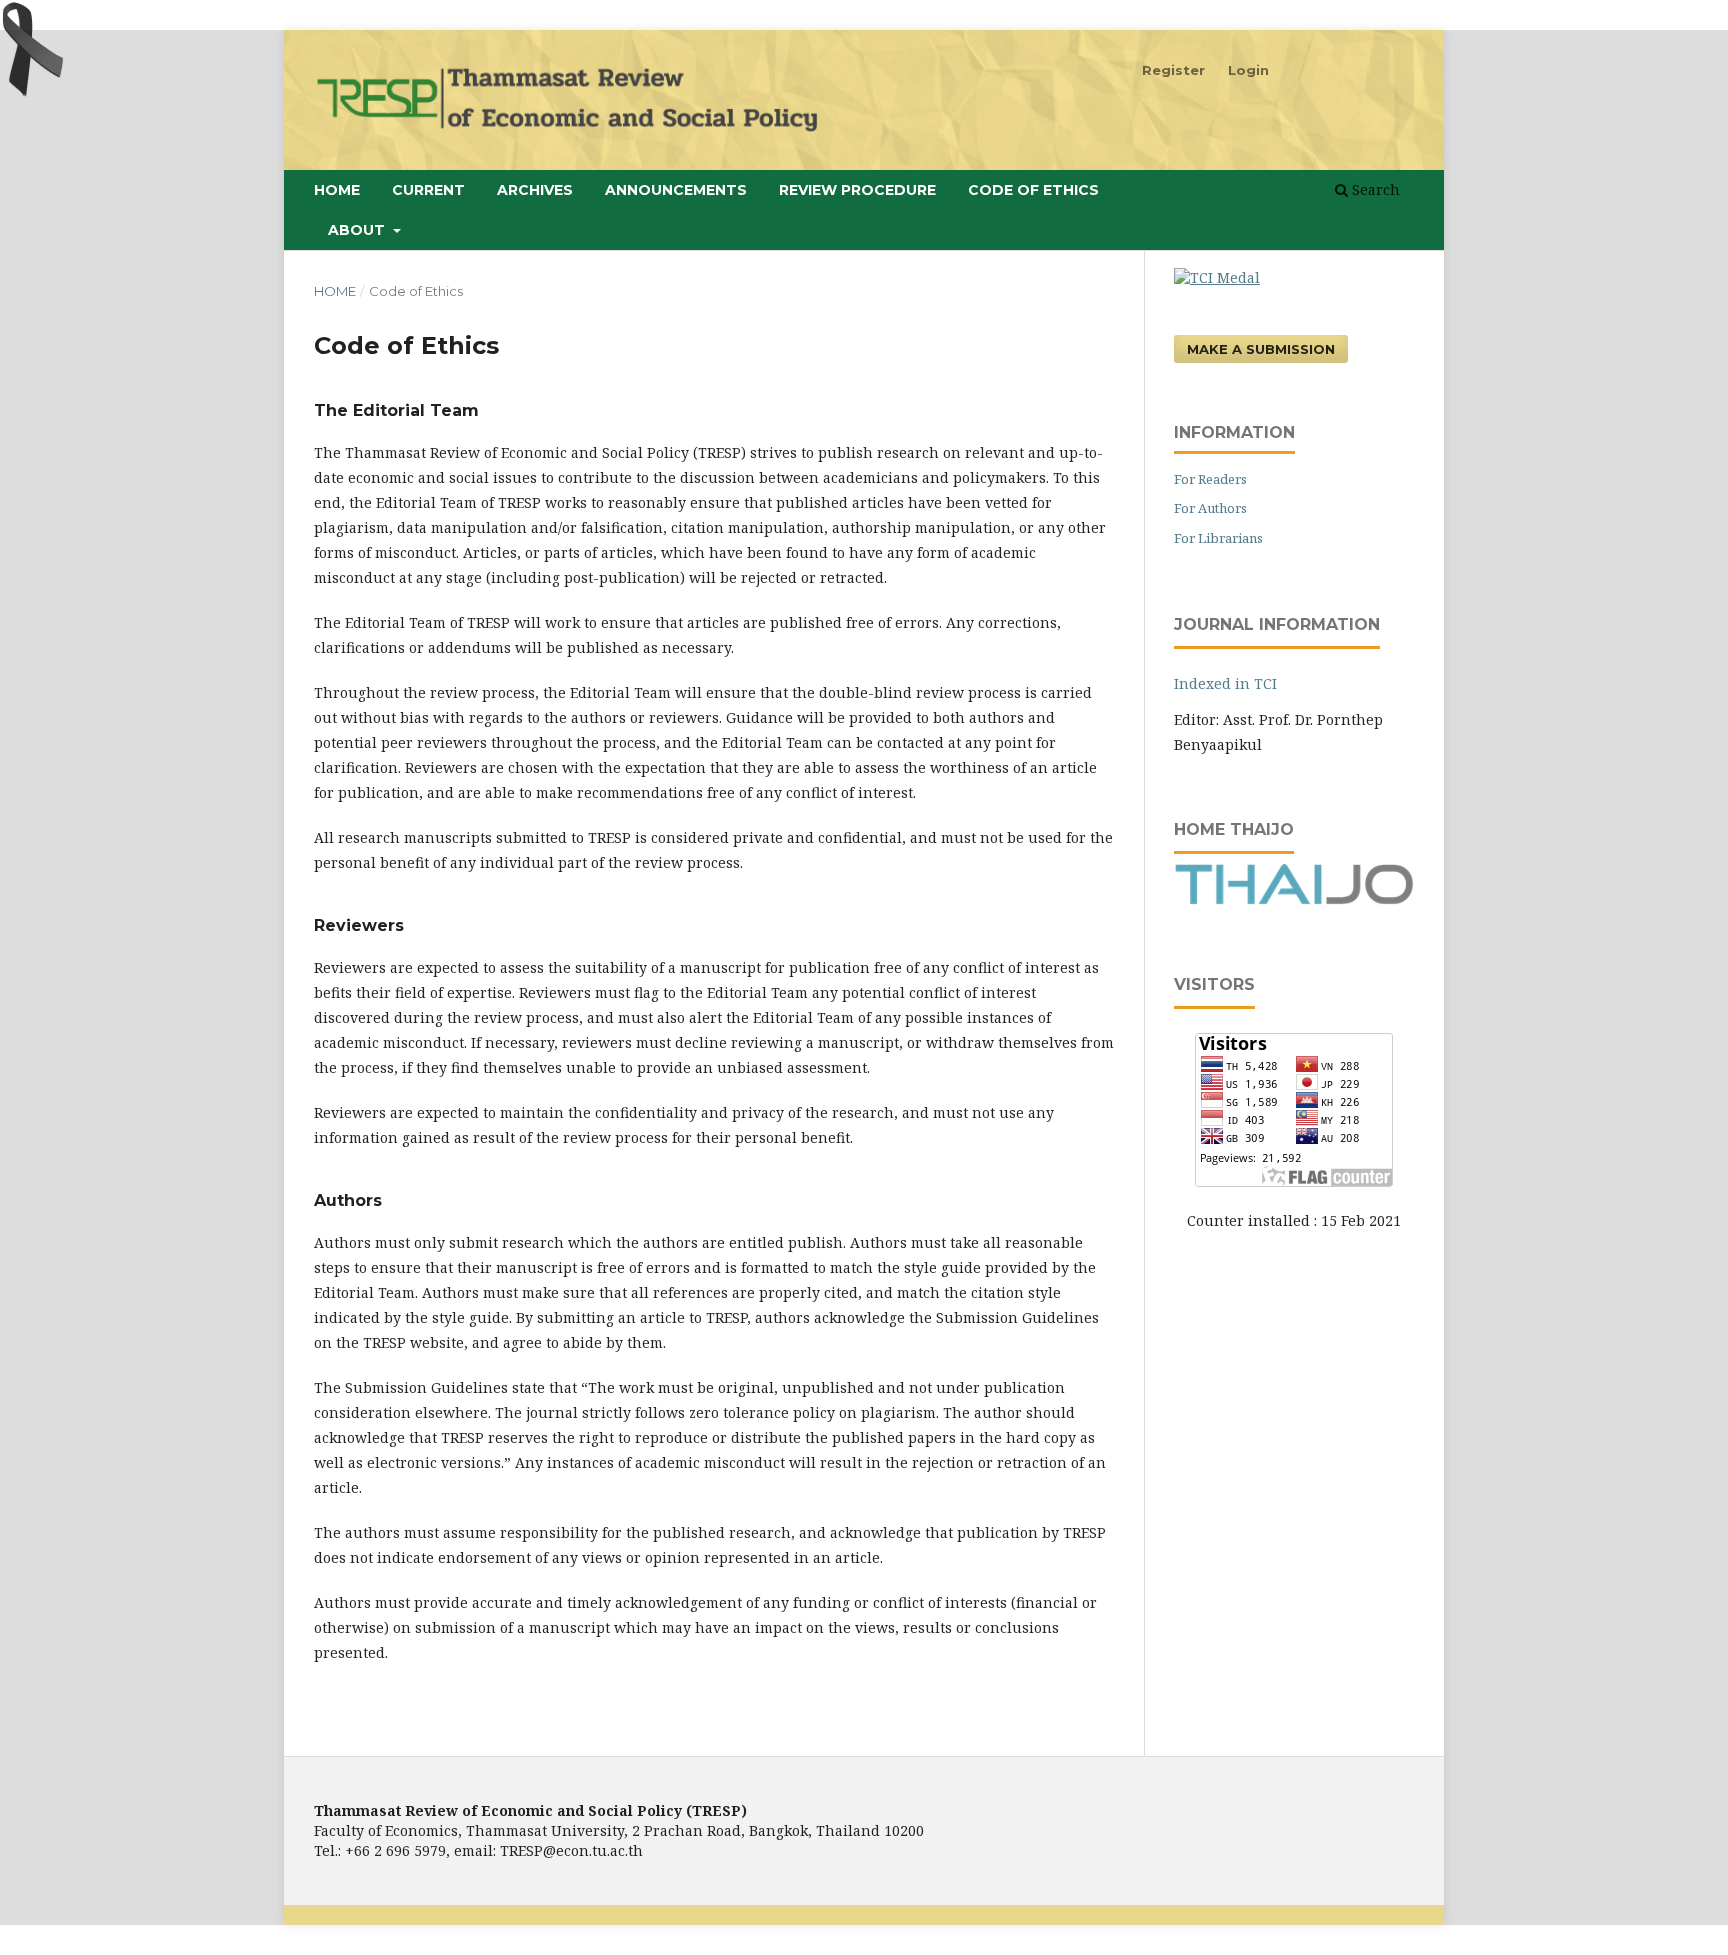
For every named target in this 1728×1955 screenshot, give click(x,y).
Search (1374, 189)
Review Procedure (857, 190)
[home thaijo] (1294, 899)
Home (337, 190)
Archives (535, 190)
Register (1173, 70)
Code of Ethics (1033, 190)
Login (1248, 70)
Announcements (676, 190)
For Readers (1210, 479)
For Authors (1210, 508)
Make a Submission (1261, 349)
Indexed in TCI (1225, 683)
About (358, 230)
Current (428, 190)
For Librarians (1218, 538)
